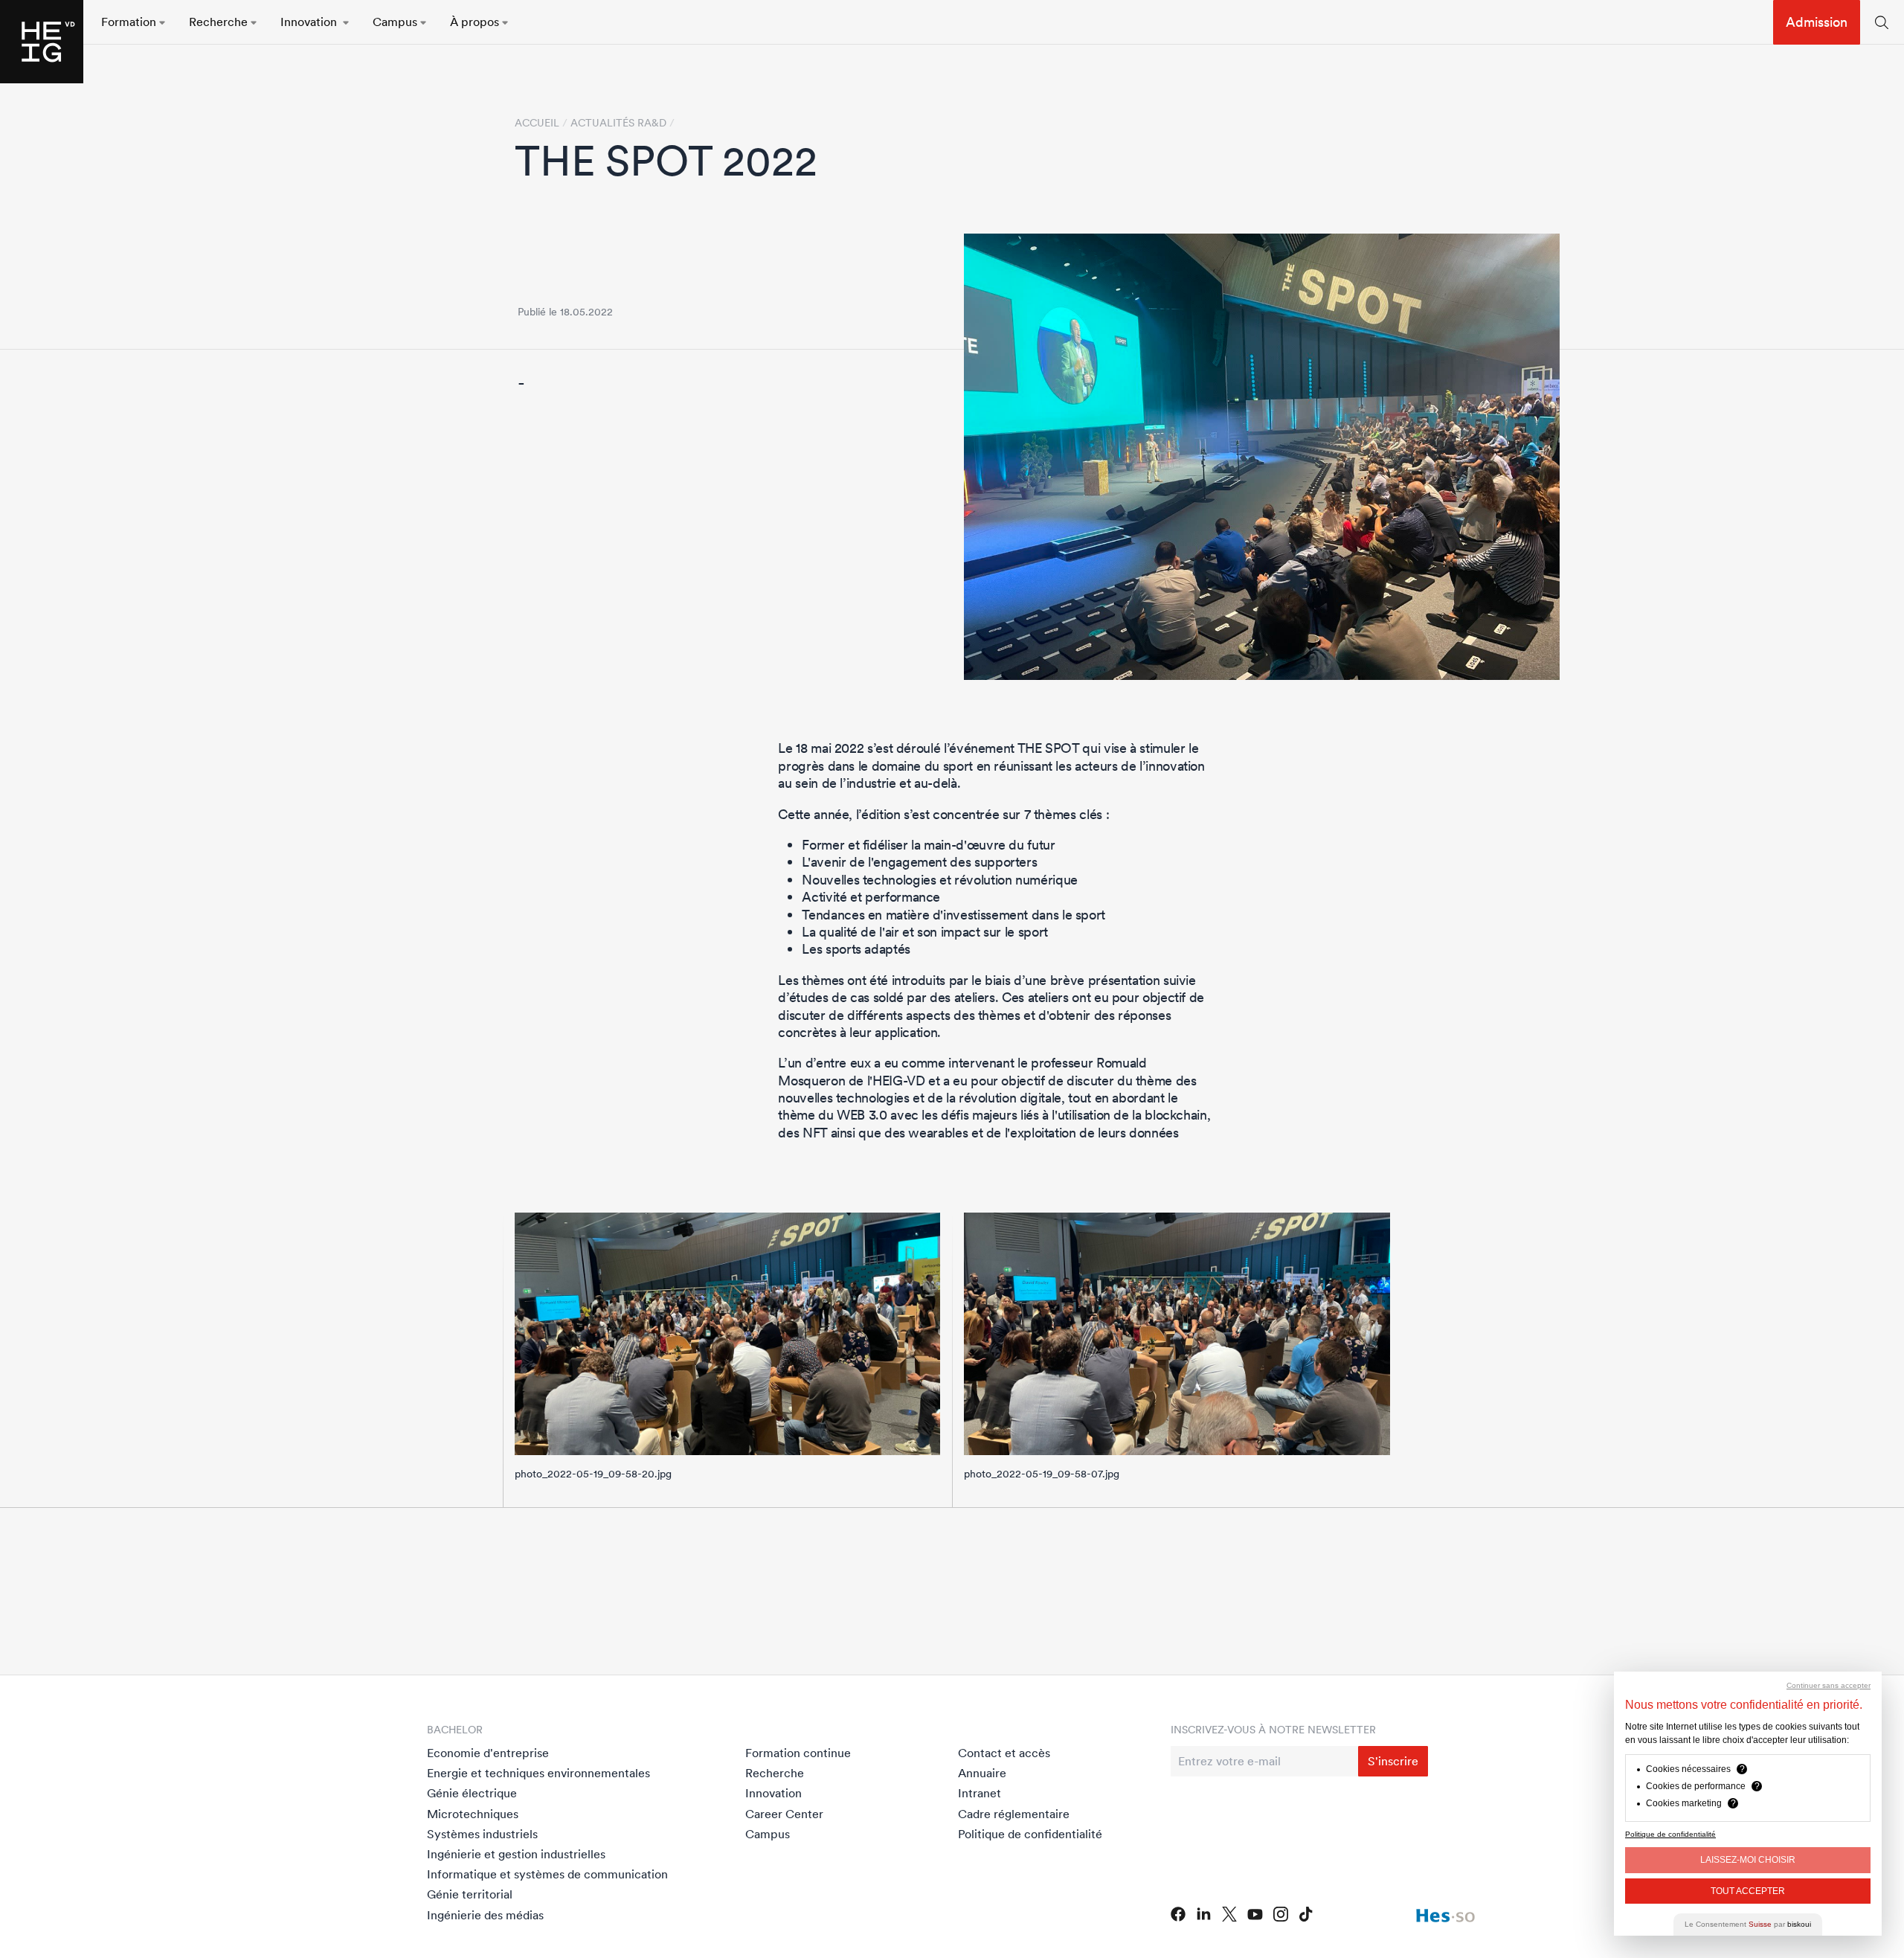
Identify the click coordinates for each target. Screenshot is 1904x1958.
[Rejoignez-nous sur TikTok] (1306, 1914)
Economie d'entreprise (488, 1753)
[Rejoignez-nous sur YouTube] (1255, 1914)
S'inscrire (1393, 1761)
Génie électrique (472, 1793)
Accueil (537, 123)
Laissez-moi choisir (1748, 1860)
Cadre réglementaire (1014, 1814)
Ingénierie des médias (485, 1915)
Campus (768, 1834)
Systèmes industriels (482, 1834)
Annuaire (982, 1773)
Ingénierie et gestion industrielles (516, 1854)
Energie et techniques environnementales (538, 1773)
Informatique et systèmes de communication (547, 1874)
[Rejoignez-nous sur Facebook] (1178, 1914)
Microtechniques (473, 1814)
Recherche (775, 1773)
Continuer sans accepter (1829, 1685)
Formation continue (798, 1753)
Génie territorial (470, 1894)
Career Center (784, 1814)
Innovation (773, 1793)
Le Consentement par (1748, 1924)
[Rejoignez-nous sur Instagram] (1281, 1914)
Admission (1817, 22)
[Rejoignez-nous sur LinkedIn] (1204, 1914)
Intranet (980, 1793)
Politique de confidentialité (1030, 1834)
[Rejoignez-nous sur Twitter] (1229, 1914)
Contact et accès (1004, 1753)
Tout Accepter (1748, 1891)
